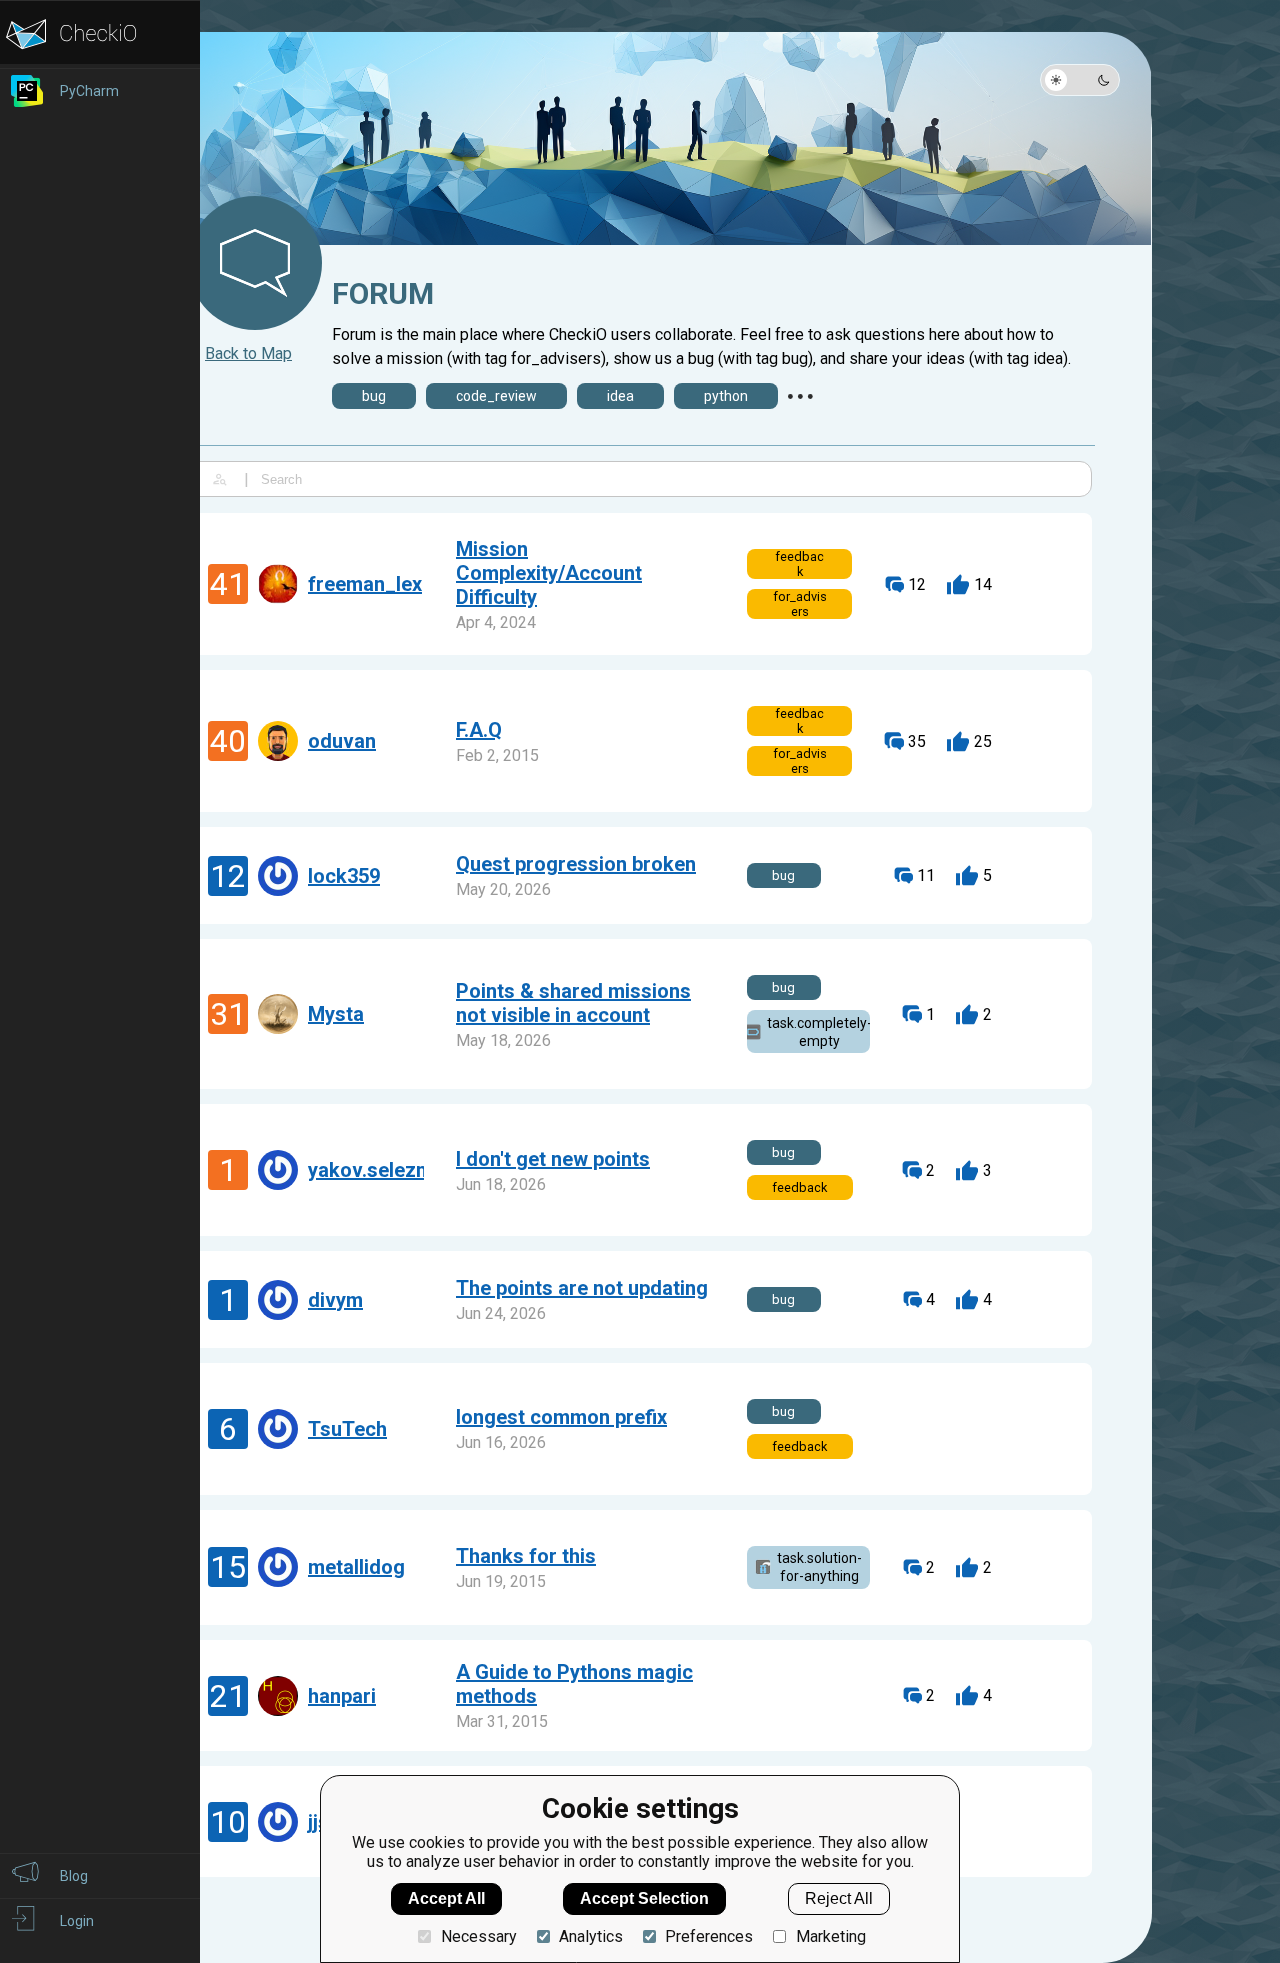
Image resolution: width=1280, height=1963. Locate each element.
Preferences (709, 1936)
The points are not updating (582, 1288)
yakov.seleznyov (384, 1170)
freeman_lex (365, 584)
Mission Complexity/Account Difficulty (549, 573)
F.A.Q (479, 730)
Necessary (478, 1936)
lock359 (344, 876)
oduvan (342, 741)
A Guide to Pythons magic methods (574, 1684)
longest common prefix (561, 1417)
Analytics (591, 1936)
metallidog (356, 1567)
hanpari (342, 1696)
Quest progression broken (576, 864)
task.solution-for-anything (819, 1567)
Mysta (336, 1014)
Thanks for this (526, 1556)
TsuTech (347, 1429)
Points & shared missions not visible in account (573, 1003)
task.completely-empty (818, 1032)
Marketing (830, 1936)
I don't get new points (553, 1159)
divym (335, 1300)
